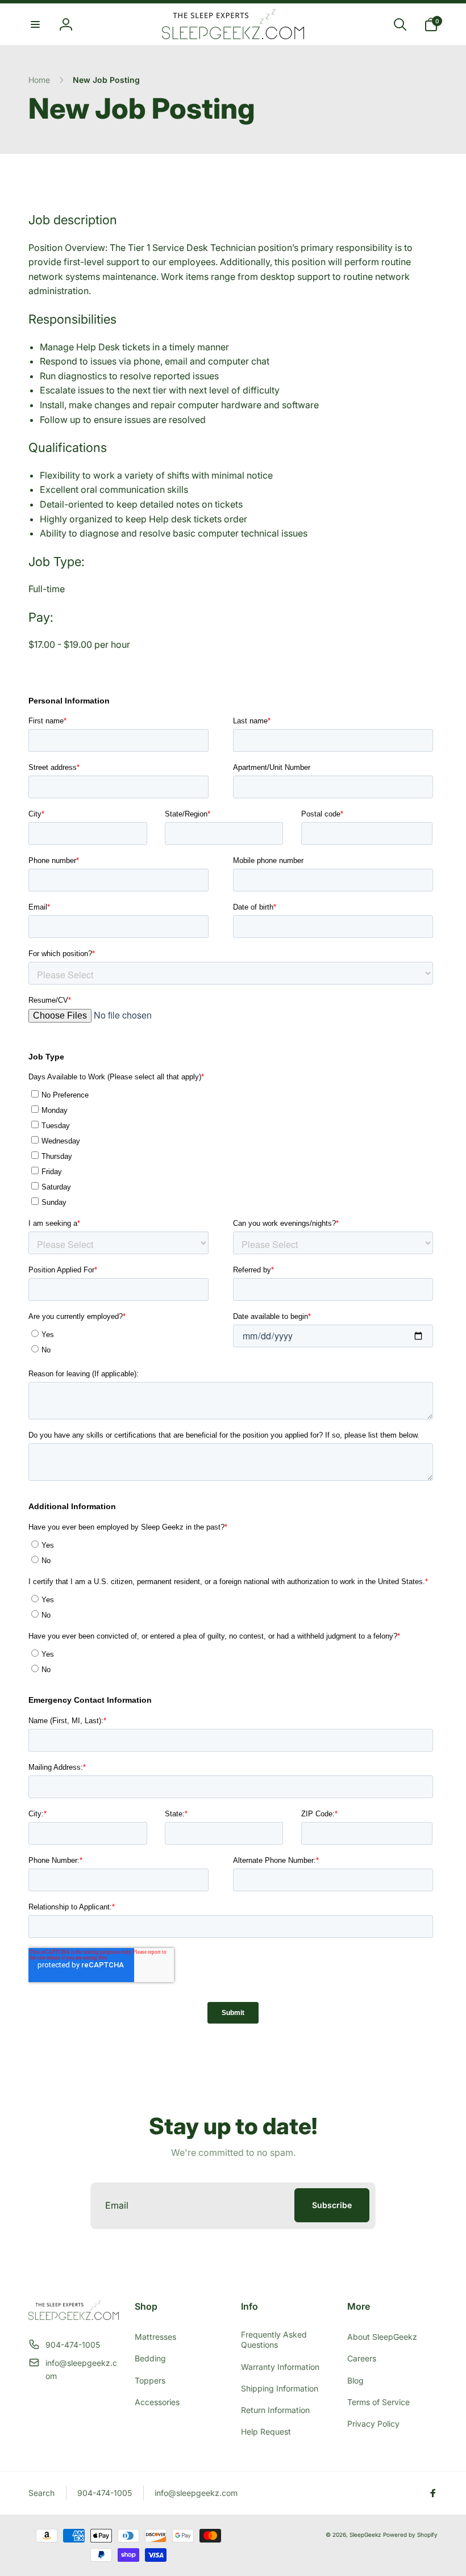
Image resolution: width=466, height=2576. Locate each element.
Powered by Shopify (410, 2535)
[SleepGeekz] (74, 2317)
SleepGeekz (365, 2535)
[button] (35, 24)
